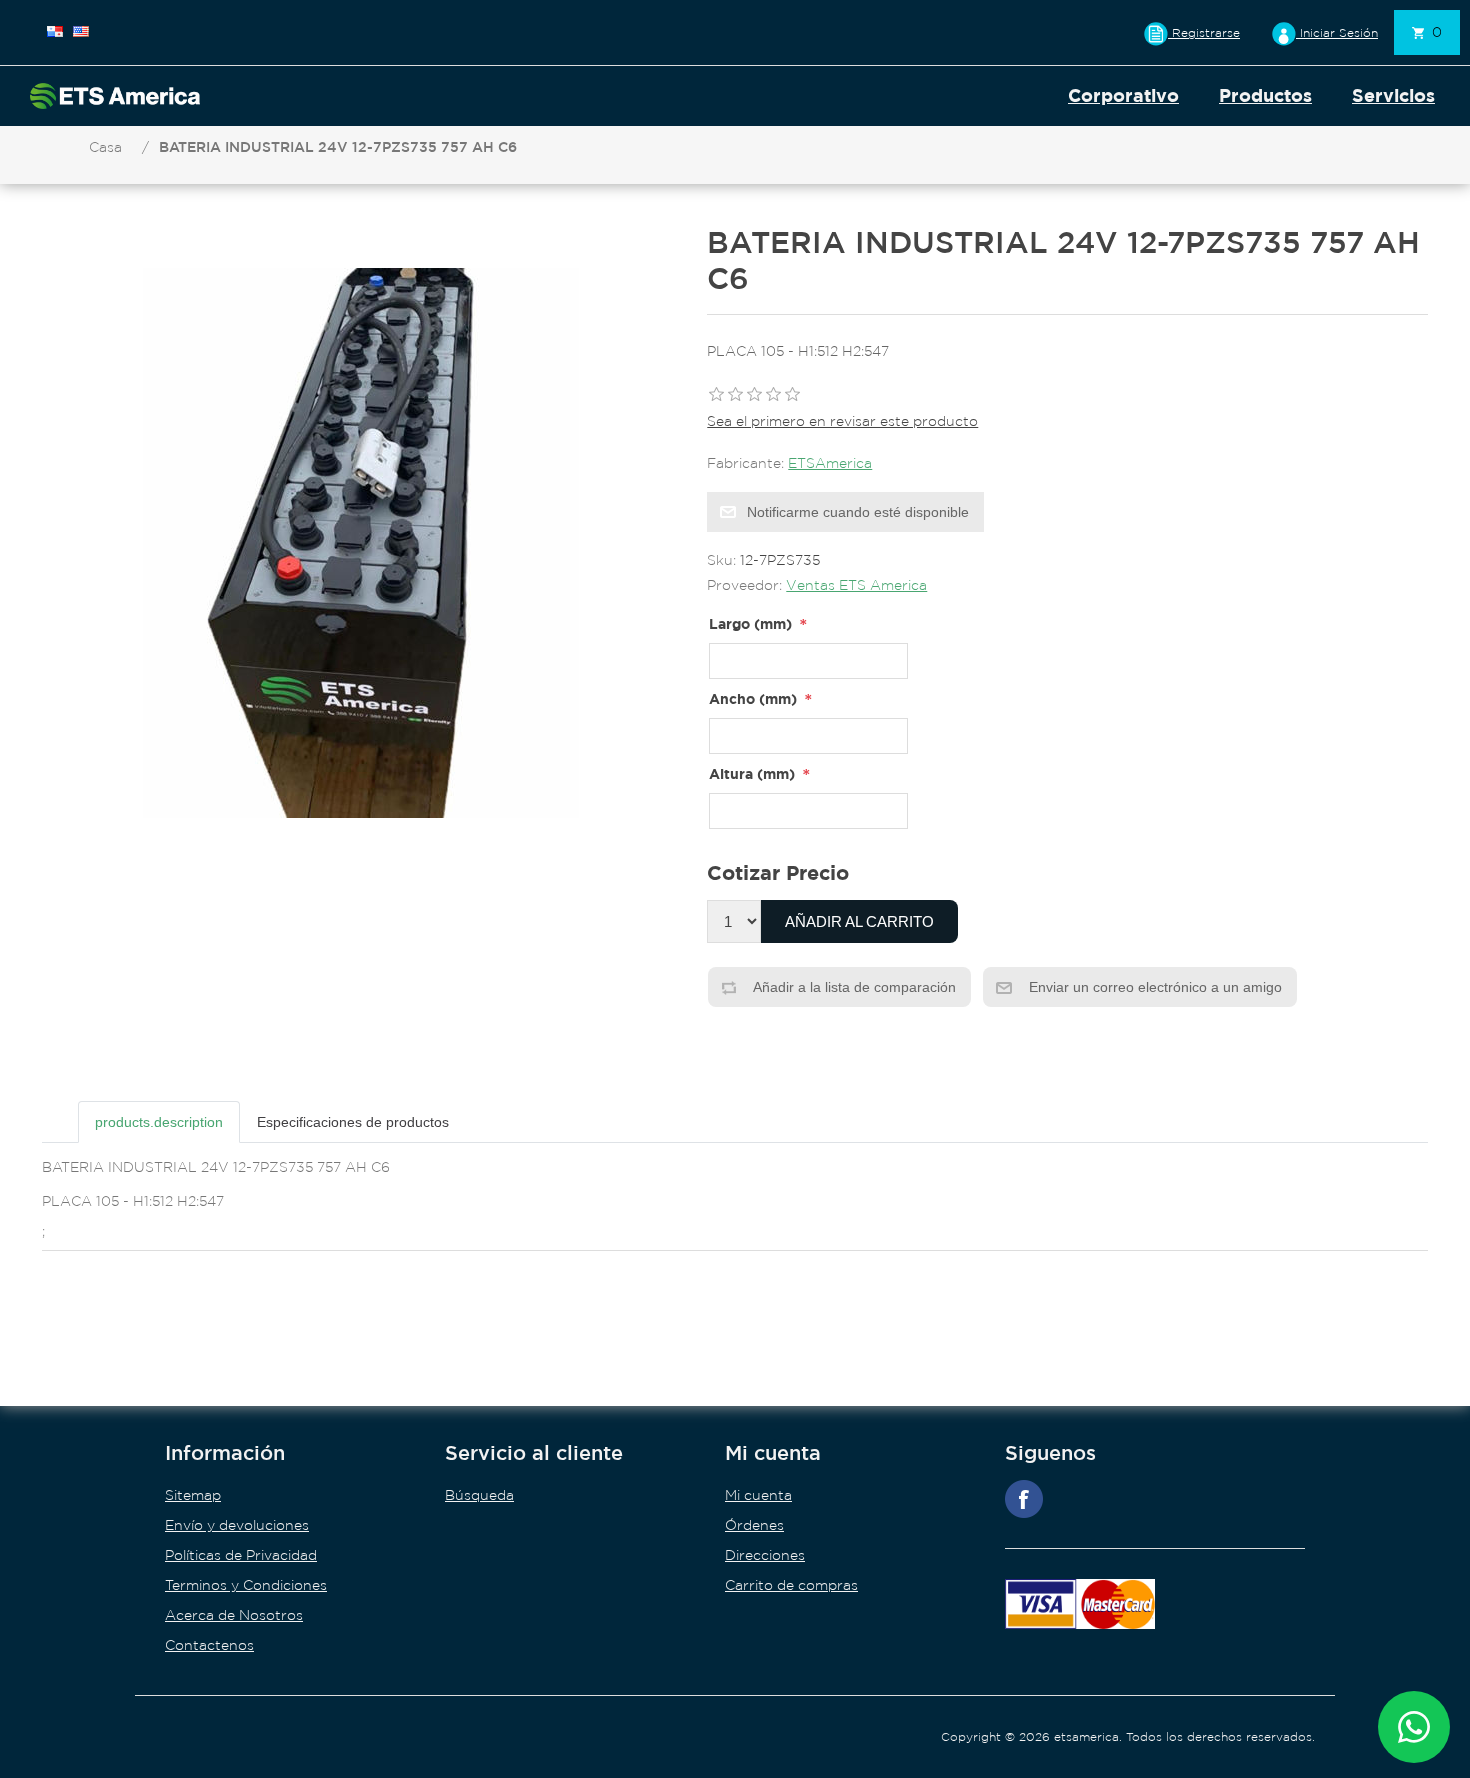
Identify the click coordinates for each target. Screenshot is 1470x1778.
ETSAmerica (830, 463)
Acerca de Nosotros (234, 1615)
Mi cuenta (758, 1495)
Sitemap (193, 1495)
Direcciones (765, 1555)
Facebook (1024, 1499)
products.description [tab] (159, 1122)
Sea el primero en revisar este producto (842, 421)
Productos (1265, 95)
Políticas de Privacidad (241, 1555)
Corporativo (1123, 95)
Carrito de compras (791, 1585)
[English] (81, 31)
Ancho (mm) (753, 698)
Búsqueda (479, 1495)
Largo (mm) (750, 623)
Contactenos (209, 1645)
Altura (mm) (752, 773)
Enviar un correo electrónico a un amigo (1153, 987)
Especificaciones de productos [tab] (353, 1122)
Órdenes (754, 1525)
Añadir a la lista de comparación (853, 987)
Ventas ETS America (856, 585)
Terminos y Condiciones (246, 1585)
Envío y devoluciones (237, 1525)
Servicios (1393, 95)
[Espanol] (55, 31)
